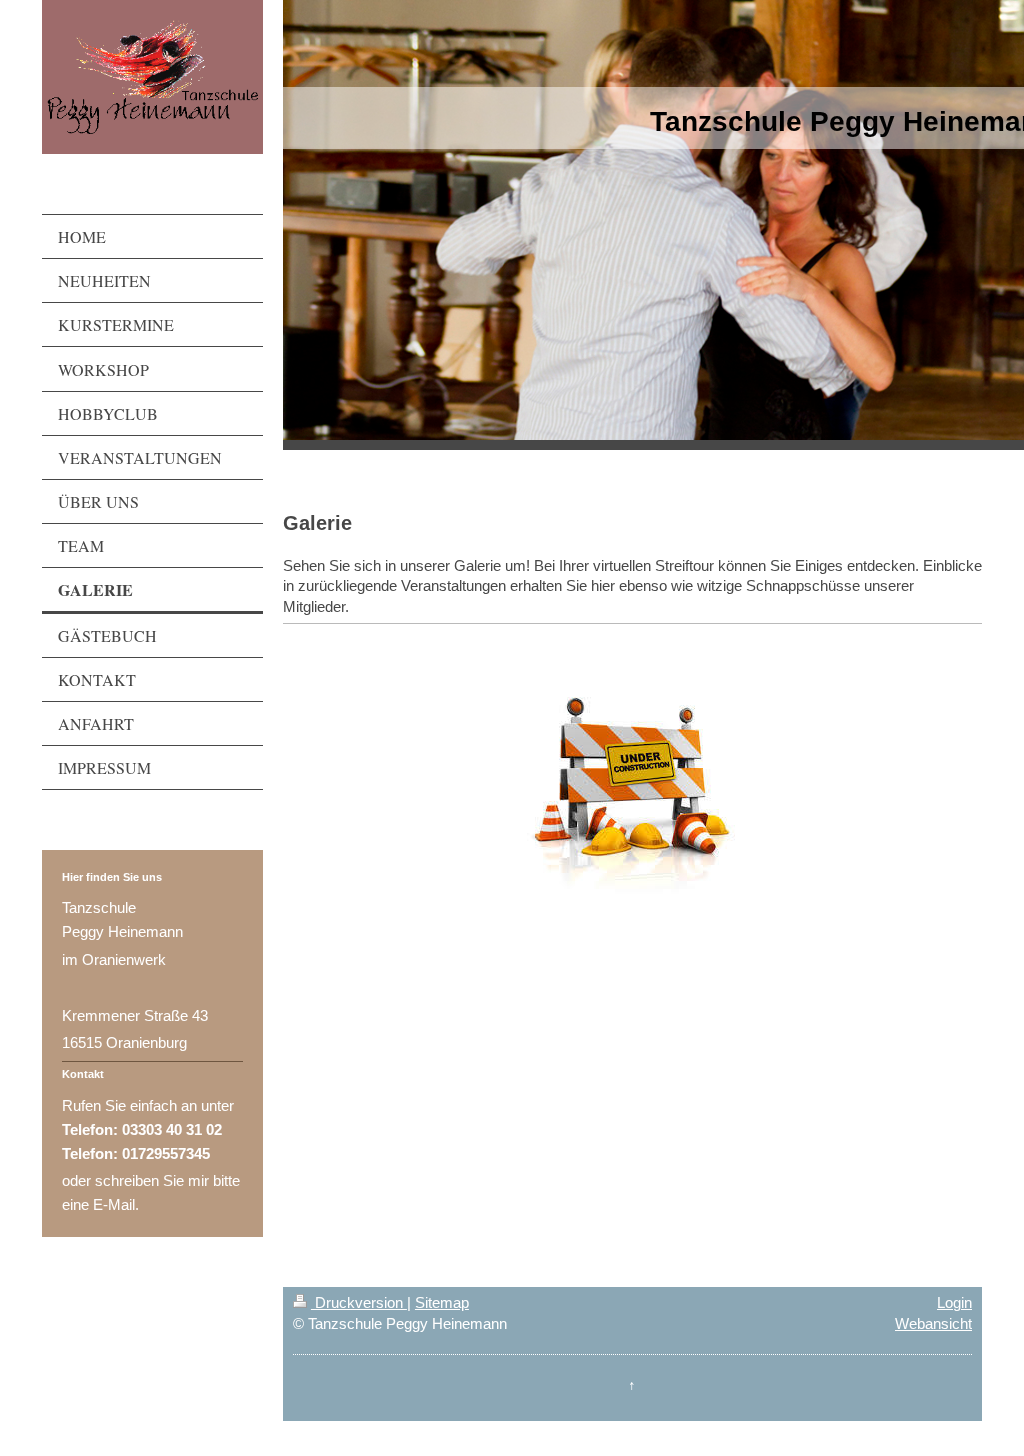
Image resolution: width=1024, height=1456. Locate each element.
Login (954, 1302)
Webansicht (933, 1323)
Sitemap (442, 1302)
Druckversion (359, 1302)
